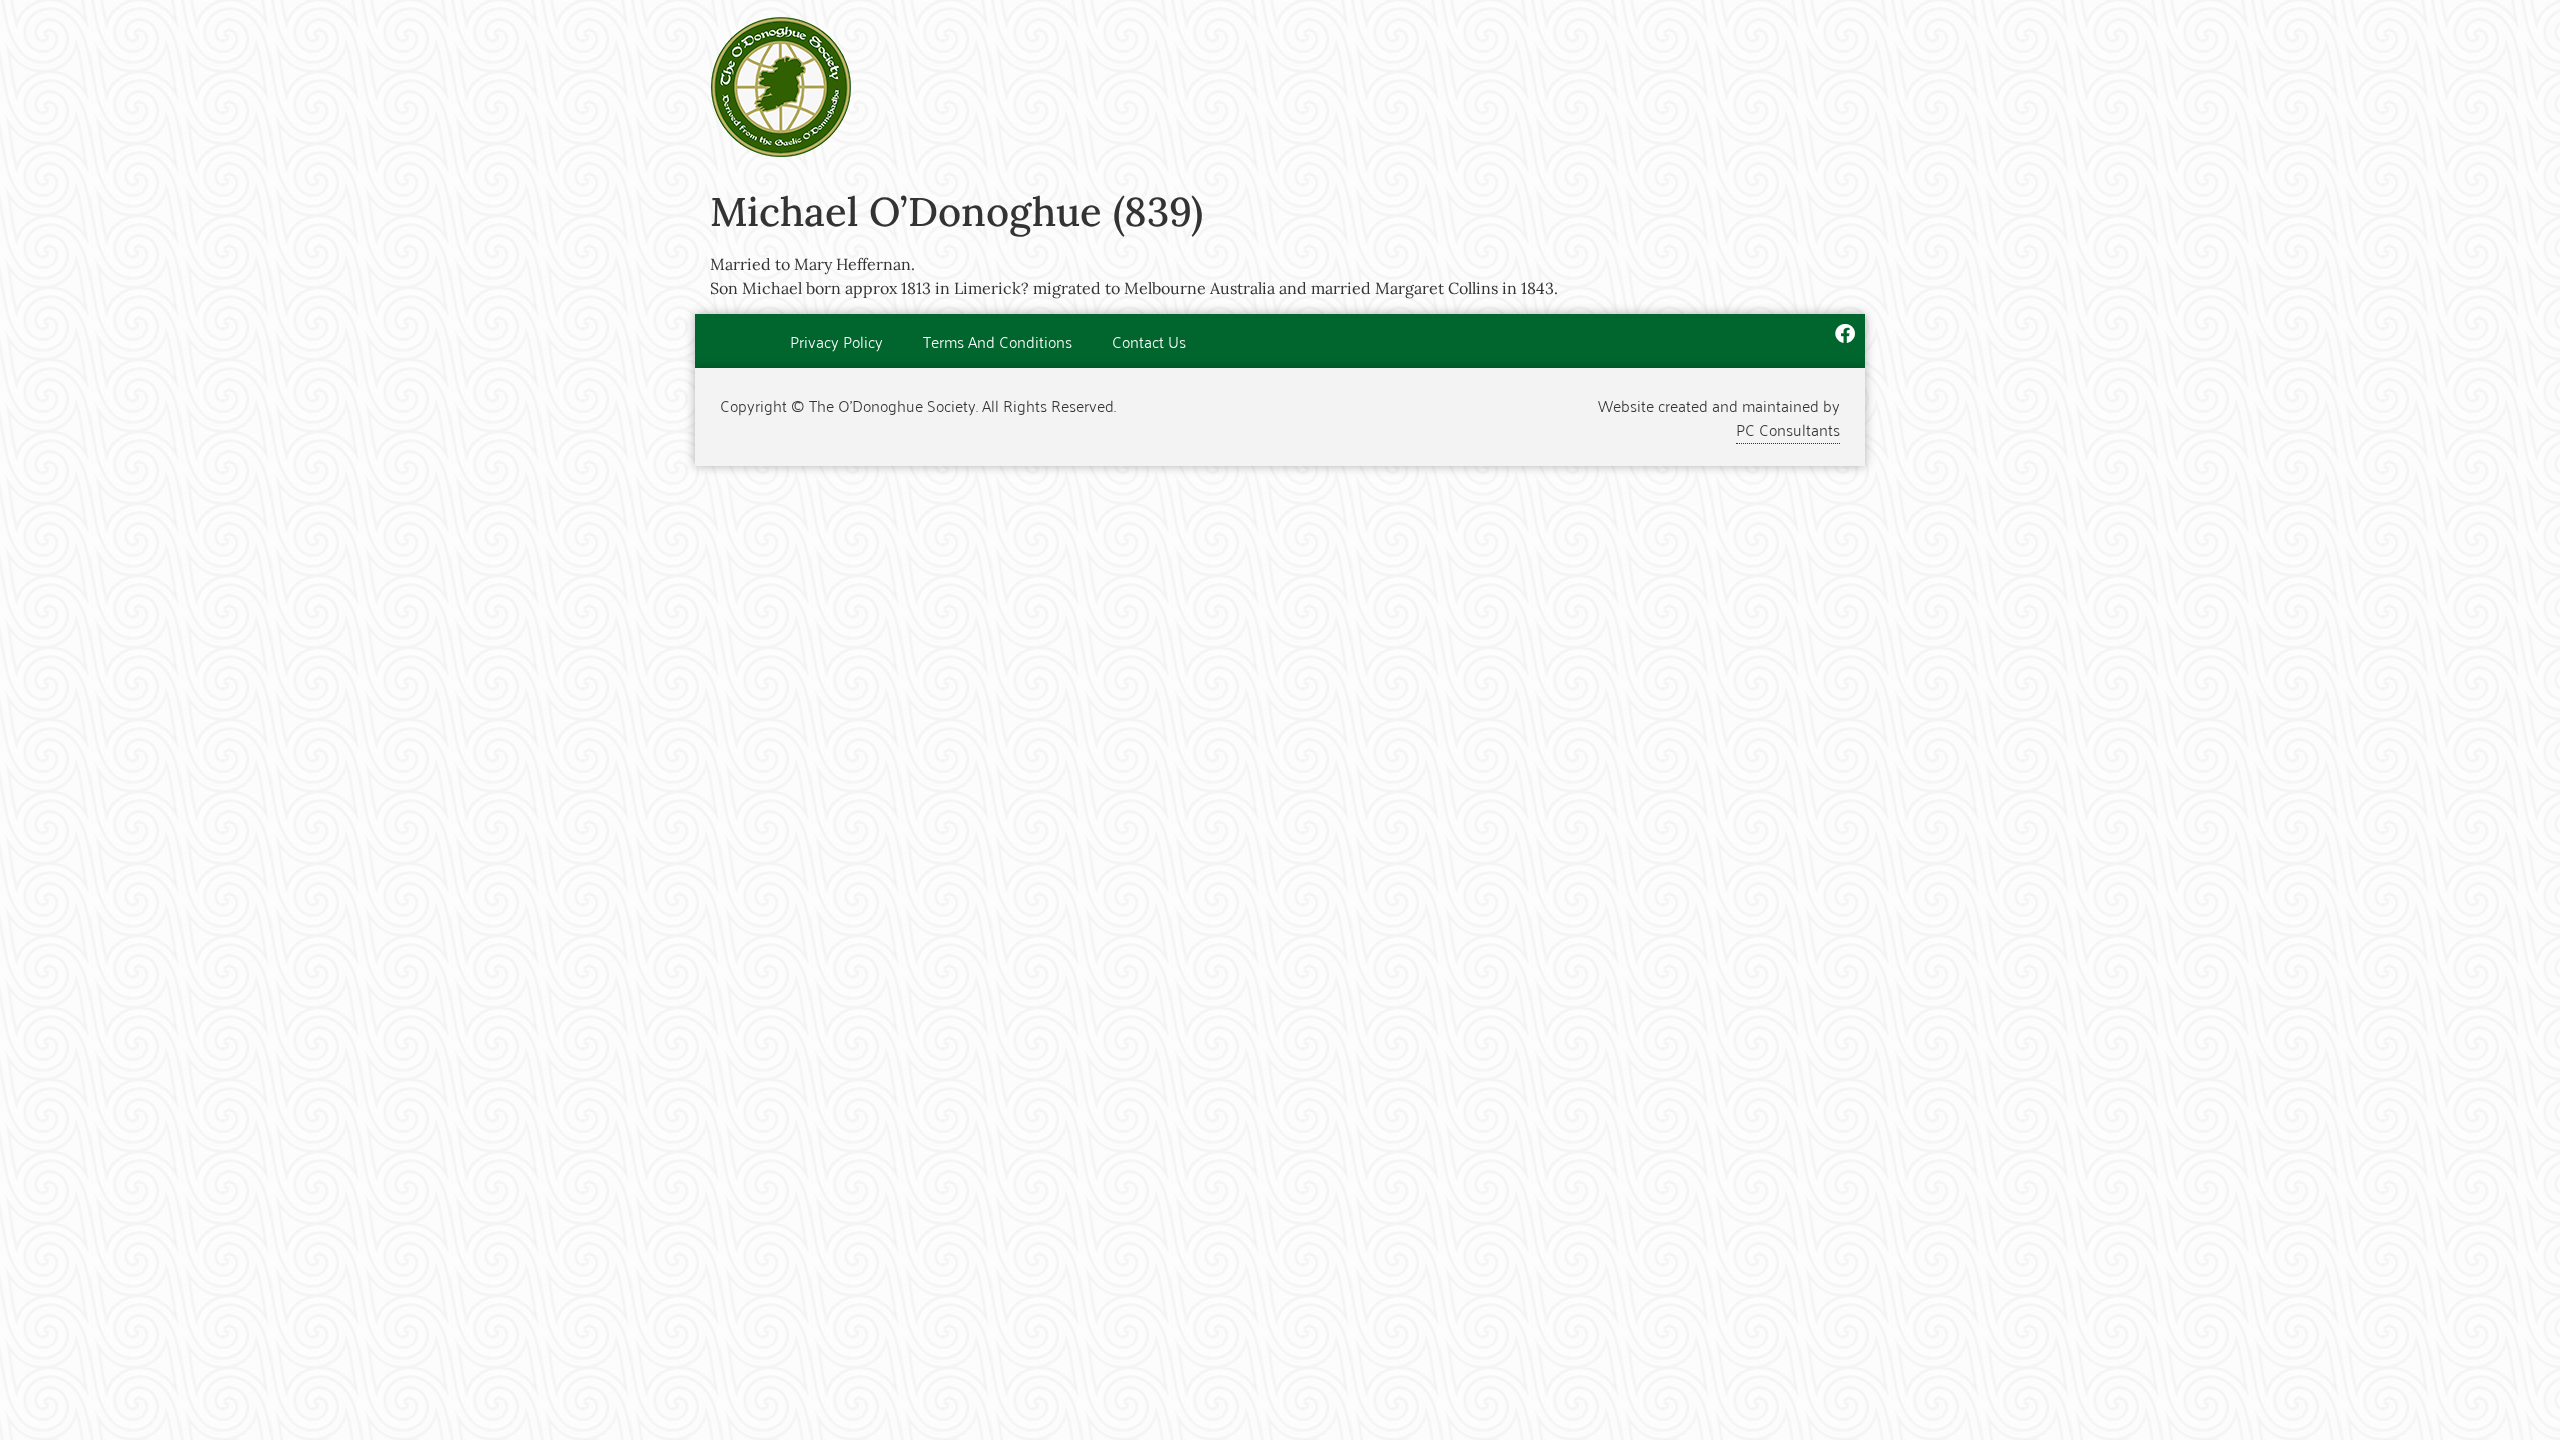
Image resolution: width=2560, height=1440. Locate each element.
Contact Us (1149, 341)
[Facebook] (1845, 334)
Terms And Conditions (997, 341)
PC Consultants (1788, 429)
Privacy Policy (836, 341)
